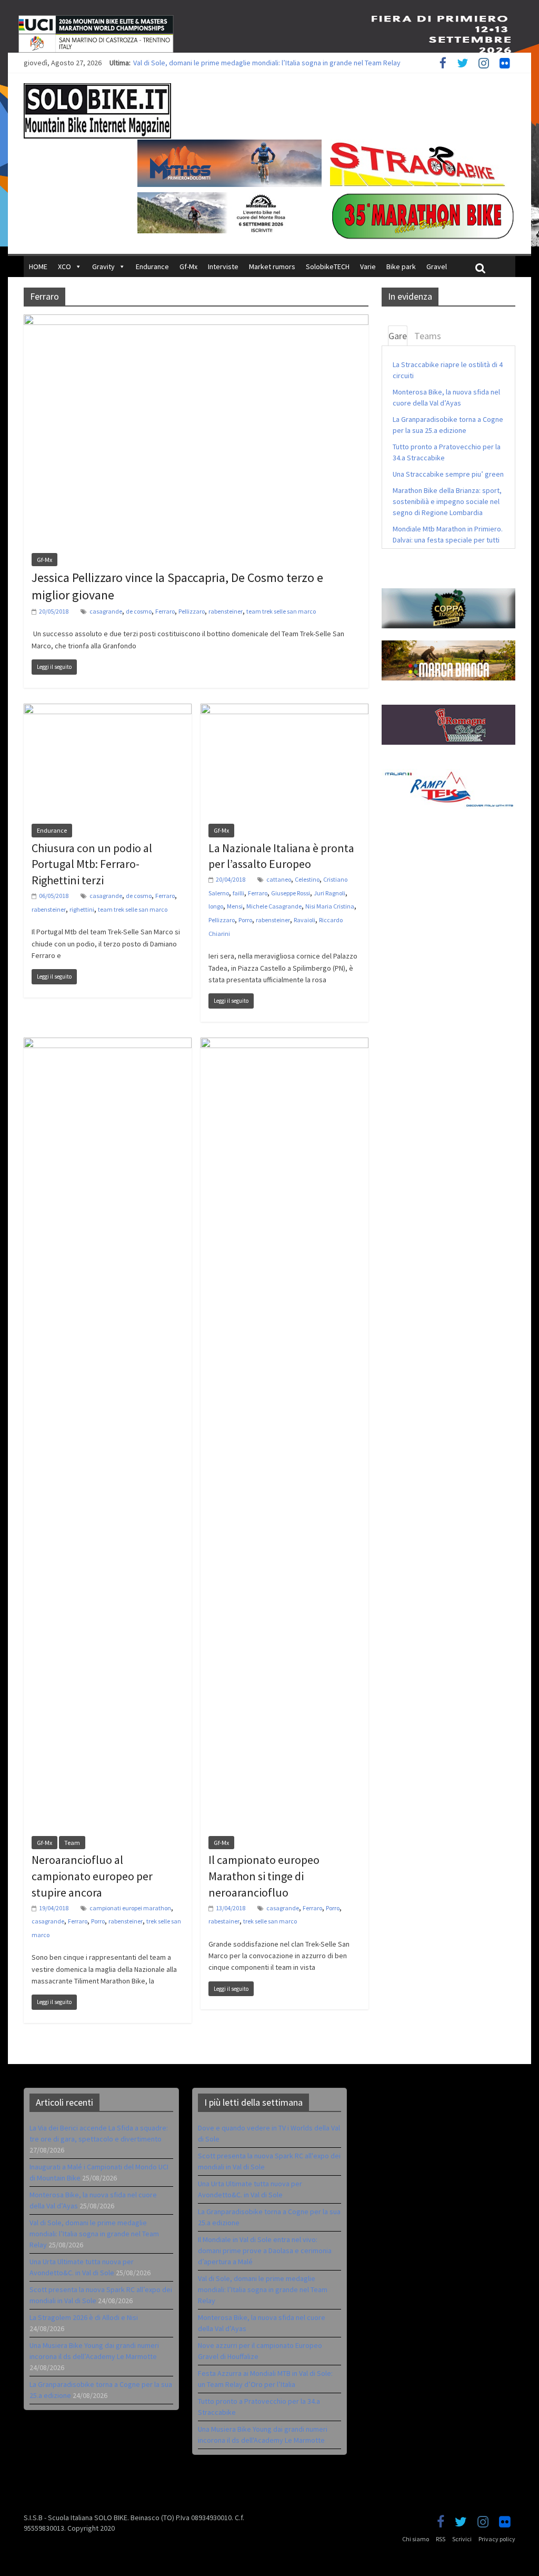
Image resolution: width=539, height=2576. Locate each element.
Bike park (401, 267)
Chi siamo (416, 2539)
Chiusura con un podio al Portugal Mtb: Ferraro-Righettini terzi (92, 864)
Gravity (103, 267)
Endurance (152, 267)
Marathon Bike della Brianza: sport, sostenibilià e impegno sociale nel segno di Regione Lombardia (447, 501)
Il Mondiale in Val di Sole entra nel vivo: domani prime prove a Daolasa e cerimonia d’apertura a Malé (265, 2251)
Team (72, 1843)
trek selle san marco (270, 1921)
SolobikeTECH (328, 267)
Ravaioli (305, 920)
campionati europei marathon (130, 1908)
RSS (441, 2539)
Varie (368, 267)
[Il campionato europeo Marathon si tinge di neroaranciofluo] (285, 1044)
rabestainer (224, 1921)
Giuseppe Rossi (291, 893)
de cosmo (139, 611)
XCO (64, 267)
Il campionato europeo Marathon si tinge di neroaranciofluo (264, 1876)
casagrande (106, 611)
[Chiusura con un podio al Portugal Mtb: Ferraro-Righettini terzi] (108, 710)
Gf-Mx (188, 267)
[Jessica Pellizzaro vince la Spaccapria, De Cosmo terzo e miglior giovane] (196, 321)
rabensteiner (226, 611)
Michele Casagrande (274, 906)
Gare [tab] (398, 336)
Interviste (223, 267)
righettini (82, 909)
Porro (245, 920)
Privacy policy (497, 2539)
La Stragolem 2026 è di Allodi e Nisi (84, 2317)
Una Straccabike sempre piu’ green (448, 474)
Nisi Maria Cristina (330, 906)
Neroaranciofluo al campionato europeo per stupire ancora (92, 1876)
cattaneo (279, 879)
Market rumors (272, 267)
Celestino (307, 879)
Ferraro (165, 611)
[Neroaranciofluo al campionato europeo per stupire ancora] (108, 1044)
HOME (38, 267)
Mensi (235, 906)
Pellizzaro (192, 611)
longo (216, 906)
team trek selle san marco (281, 611)
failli (238, 893)
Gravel (437, 267)
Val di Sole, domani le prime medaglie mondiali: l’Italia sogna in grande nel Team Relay (267, 63)
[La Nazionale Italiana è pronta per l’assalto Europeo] (285, 710)
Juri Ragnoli (330, 893)
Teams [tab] (428, 336)
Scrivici (462, 2539)
